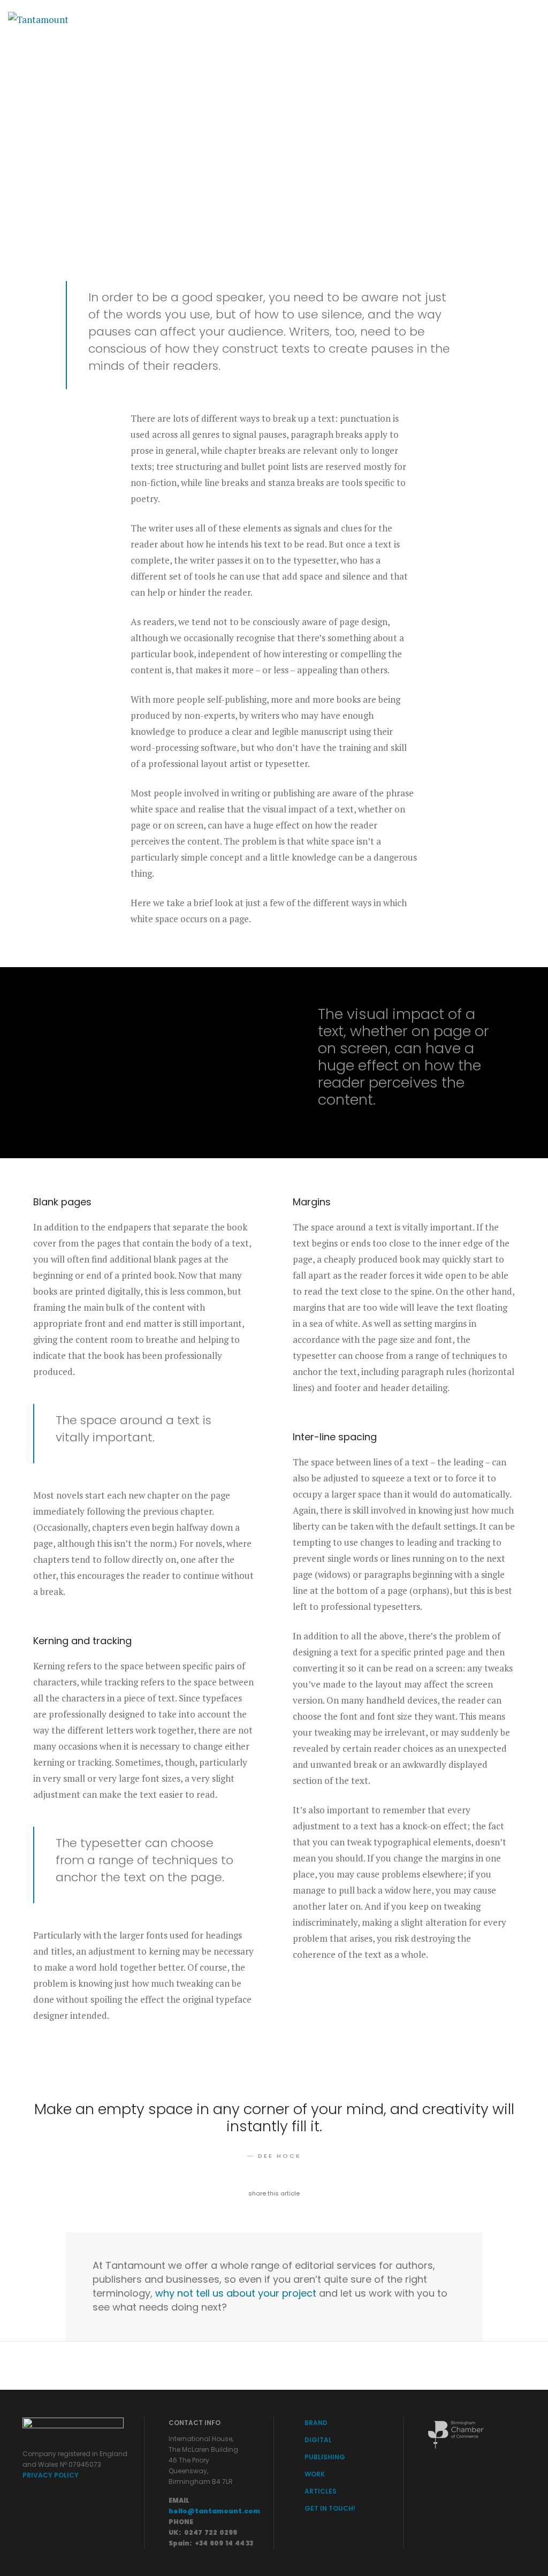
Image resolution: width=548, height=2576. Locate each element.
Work (319, 19)
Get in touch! (427, 19)
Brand (170, 19)
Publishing (269, 19)
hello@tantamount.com (214, 2511)
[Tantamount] (38, 18)
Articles (365, 19)
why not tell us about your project (236, 2293)
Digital (215, 19)
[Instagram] (516, 19)
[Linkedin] (534, 19)
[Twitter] (495, 19)
